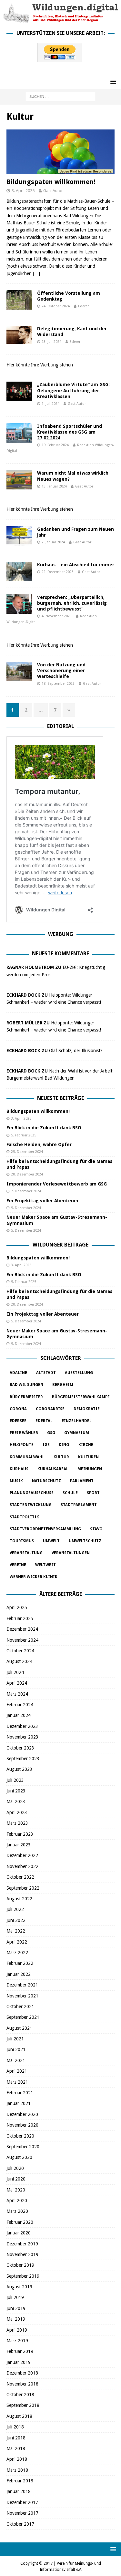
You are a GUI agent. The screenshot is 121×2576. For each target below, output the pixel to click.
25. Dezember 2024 (27, 1152)
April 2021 (17, 2071)
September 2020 (23, 2147)
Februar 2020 (20, 2222)
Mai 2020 (16, 2190)
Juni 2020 (16, 2179)
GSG (51, 1433)
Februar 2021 (20, 2093)
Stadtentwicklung (31, 1505)
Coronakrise (50, 1409)
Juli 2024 (15, 1672)
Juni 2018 (16, 2438)
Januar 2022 (19, 1974)
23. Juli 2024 (51, 342)
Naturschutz (46, 1481)
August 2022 (19, 1899)
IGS (46, 1445)
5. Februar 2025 (24, 1135)
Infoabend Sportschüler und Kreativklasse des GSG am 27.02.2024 (70, 432)
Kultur (61, 1457)
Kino (64, 1445)
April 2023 (17, 1812)
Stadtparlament (79, 1505)
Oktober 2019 (20, 2265)
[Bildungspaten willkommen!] (60, 152)
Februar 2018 (20, 2481)
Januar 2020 (19, 2233)
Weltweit (45, 1565)
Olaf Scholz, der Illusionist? (76, 1051)
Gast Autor (53, 191)
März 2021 (17, 2082)
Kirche (86, 1445)
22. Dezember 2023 (58, 572)
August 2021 (19, 2028)
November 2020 (22, 2125)
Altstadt (46, 1373)
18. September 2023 (58, 684)
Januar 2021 (19, 2103)
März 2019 (17, 2341)
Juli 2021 (15, 2039)
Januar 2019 (19, 2362)
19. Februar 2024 (55, 445)
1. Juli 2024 (50, 404)
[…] (36, 273)
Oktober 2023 (20, 1748)
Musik (16, 1481)
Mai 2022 (16, 1931)
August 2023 (19, 1769)
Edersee (18, 1421)
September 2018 (23, 2405)
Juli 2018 (15, 2427)
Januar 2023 (19, 1845)
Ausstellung (79, 1373)
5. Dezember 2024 (26, 1208)
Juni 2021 (16, 2049)
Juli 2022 (15, 1909)
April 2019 (17, 2330)
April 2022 (17, 1942)
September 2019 (23, 2276)
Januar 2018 (19, 2491)
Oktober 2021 (20, 2006)
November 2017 (22, 2513)
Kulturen (88, 1457)
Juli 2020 (15, 2168)
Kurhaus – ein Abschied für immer (76, 565)
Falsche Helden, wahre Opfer (39, 1144)
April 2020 (17, 2201)
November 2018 (22, 2384)
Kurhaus (19, 1469)
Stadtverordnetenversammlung (45, 1529)
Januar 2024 (19, 1715)
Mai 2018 (16, 2448)
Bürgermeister (26, 1397)
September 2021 (23, 2017)
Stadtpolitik (24, 1517)
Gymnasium (77, 1433)
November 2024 (22, 1640)
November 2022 (22, 1866)
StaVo (96, 1529)
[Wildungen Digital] (60, 20)
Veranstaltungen (71, 1553)
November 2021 (22, 1996)
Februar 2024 (20, 1705)
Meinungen (90, 1469)
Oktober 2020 (20, 2136)
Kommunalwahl (27, 1457)
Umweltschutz (85, 1541)
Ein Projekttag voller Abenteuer (43, 1201)
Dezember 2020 (22, 2114)
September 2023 (23, 1759)
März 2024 (17, 1694)
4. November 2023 (57, 616)
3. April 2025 (23, 191)
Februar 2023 (20, 1834)
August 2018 (19, 2416)
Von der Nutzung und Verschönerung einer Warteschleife (61, 671)
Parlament (82, 1481)
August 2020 (19, 2157)
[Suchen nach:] (60, 97)
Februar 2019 (20, 2351)
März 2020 (17, 2211)
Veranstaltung (26, 1553)
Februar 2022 (20, 1963)
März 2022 (17, 1953)
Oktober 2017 (20, 2524)
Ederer (83, 306)
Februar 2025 (20, 1618)
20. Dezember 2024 (27, 1174)
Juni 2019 (16, 2308)
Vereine (18, 1565)
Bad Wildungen (26, 1385)
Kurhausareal (53, 1469)
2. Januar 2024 (53, 542)
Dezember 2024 (22, 1629)
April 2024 (17, 1683)
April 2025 (17, 1607)
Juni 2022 (16, 1920)
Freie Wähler (24, 1433)
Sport (93, 1493)
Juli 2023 (15, 1780)
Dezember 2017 (22, 2502)
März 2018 (17, 2470)
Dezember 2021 (22, 1985)
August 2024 (19, 1661)
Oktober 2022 (20, 1877)
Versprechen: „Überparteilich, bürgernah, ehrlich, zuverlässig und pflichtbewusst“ (72, 603)
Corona (18, 1409)
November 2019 (22, 2254)
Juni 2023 (16, 1791)
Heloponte (22, 1445)
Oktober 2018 (20, 2395)
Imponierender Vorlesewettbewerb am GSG (57, 1184)
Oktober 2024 (20, 1651)
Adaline (18, 1373)
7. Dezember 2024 (26, 1191)
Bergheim (63, 1385)
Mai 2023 (16, 1801)
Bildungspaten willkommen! (51, 182)
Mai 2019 (16, 2319)
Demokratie (87, 1409)
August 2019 (19, 2287)
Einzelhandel (77, 1421)
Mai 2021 (16, 2060)
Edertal (44, 1421)
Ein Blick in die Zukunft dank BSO (44, 1128)
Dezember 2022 (22, 1855)
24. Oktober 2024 (56, 306)
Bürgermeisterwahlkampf (81, 1397)
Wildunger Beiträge (60, 1245)
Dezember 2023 (22, 1726)
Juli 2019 (15, 2297)
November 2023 (22, 1737)
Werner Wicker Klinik (34, 1577)
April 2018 (17, 2459)
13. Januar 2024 (54, 486)
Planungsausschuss (32, 1493)
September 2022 (23, 1888)
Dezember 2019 (22, 2244)
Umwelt (51, 1541)
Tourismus (22, 1541)
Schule (70, 1493)
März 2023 (17, 1823)
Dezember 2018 (22, 2373)
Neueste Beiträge (60, 1098)
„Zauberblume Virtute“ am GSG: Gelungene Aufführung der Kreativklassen (73, 390)
